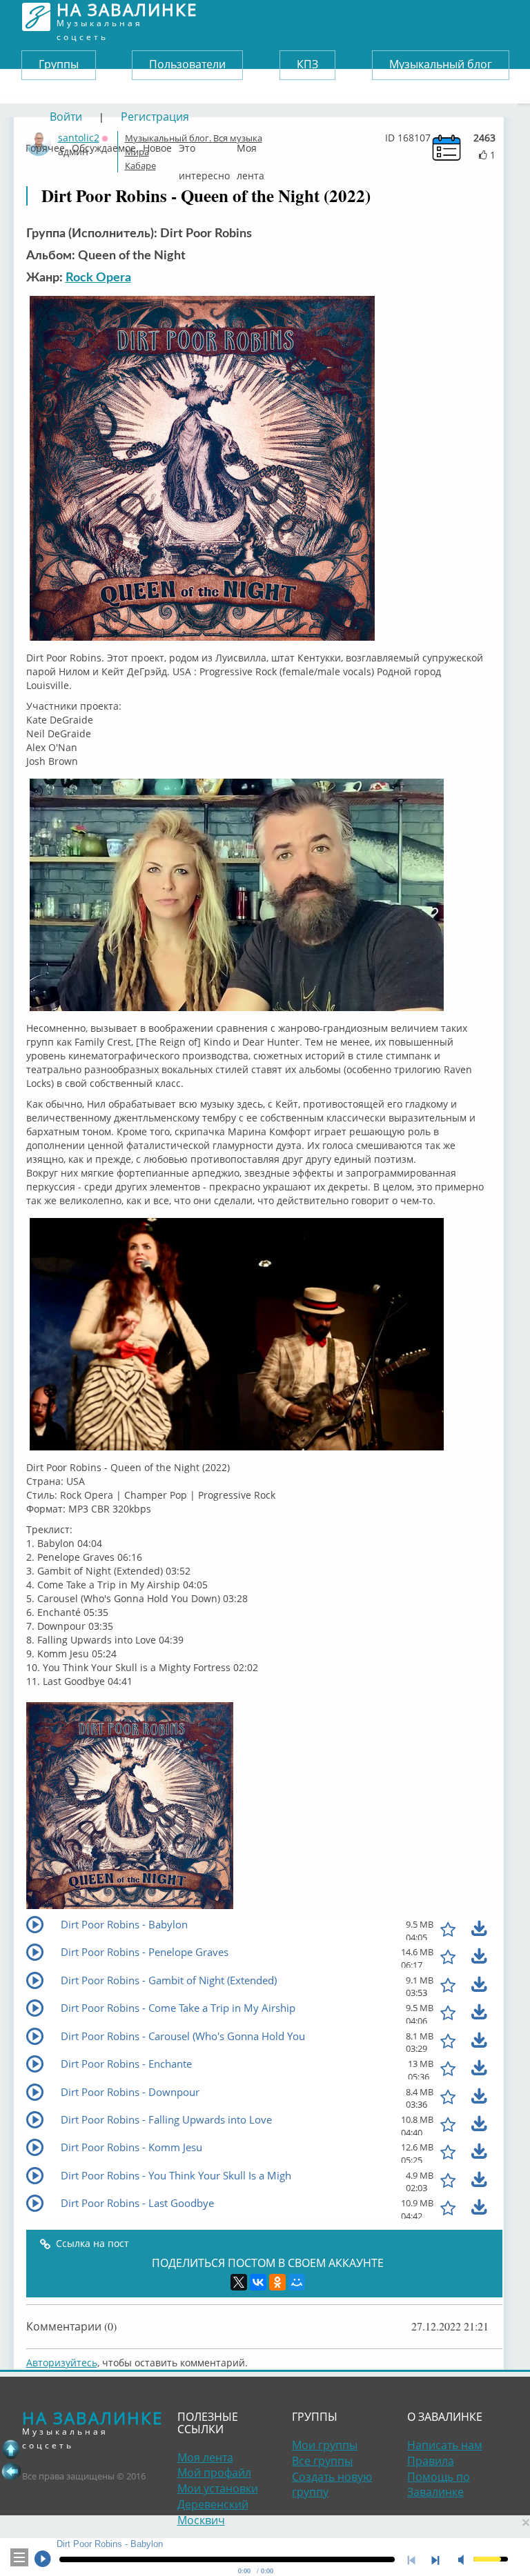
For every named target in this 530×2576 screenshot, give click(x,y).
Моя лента (251, 145)
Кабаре (140, 166)
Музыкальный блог (441, 64)
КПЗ (307, 64)
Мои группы (325, 2445)
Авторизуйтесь (62, 2363)
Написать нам (445, 2445)
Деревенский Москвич (213, 2512)
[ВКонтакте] (258, 2282)
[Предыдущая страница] (11, 2471)
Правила (431, 2461)
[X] (239, 2282)
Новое (157, 145)
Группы (59, 64)
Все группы (322, 2461)
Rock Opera (98, 278)
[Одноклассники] (277, 2282)
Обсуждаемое (104, 145)
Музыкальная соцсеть (127, 17)
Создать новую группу (332, 2485)
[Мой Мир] (297, 2282)
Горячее (45, 145)
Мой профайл (214, 2473)
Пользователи (187, 64)
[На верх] (11, 2449)
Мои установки (218, 2488)
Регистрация (155, 117)
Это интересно (204, 145)
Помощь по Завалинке (439, 2485)
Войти (66, 117)
